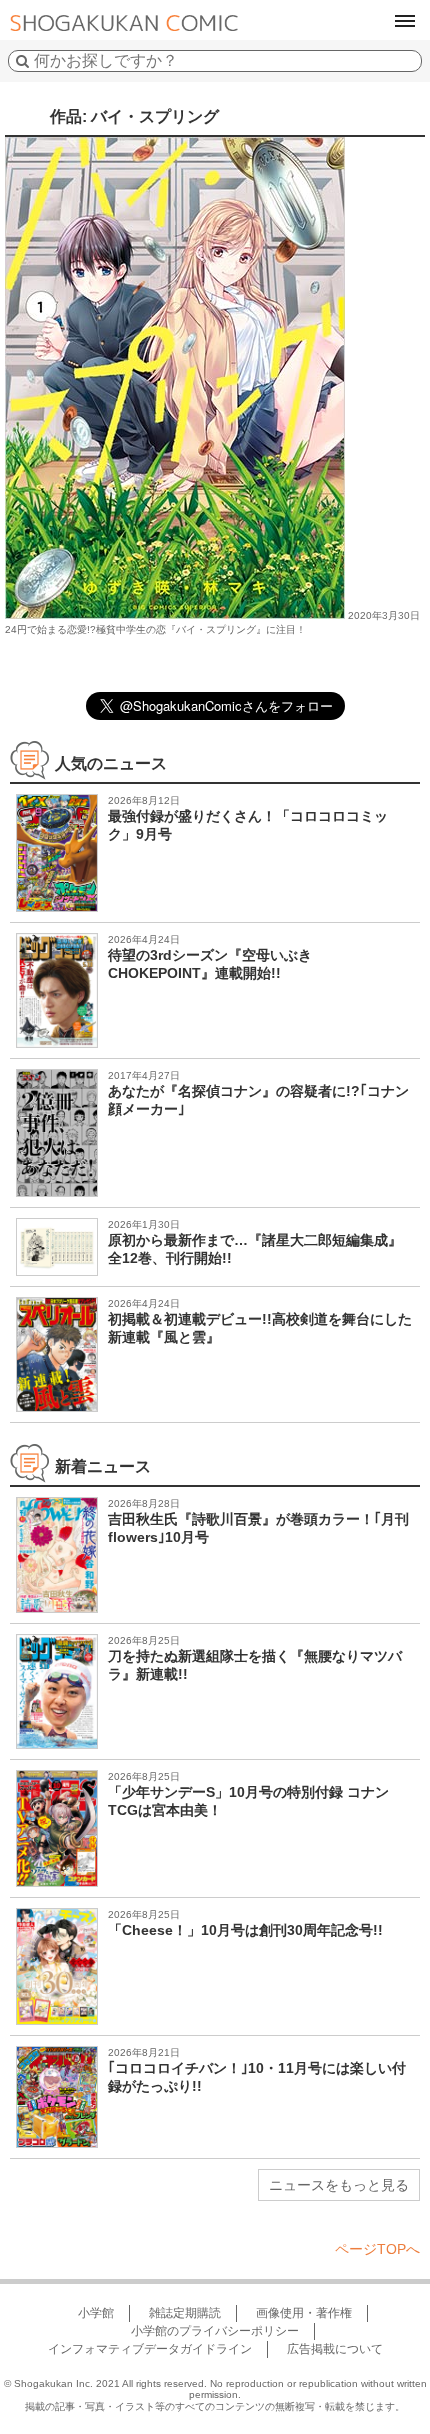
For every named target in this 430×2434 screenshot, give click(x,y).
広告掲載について (335, 2349)
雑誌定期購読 (185, 2313)
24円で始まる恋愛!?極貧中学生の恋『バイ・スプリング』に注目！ (155, 629)
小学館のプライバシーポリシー (215, 2331)
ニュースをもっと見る (339, 2185)
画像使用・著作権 (304, 2313)
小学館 (96, 2313)
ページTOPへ (377, 2249)
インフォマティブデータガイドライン (150, 2349)
